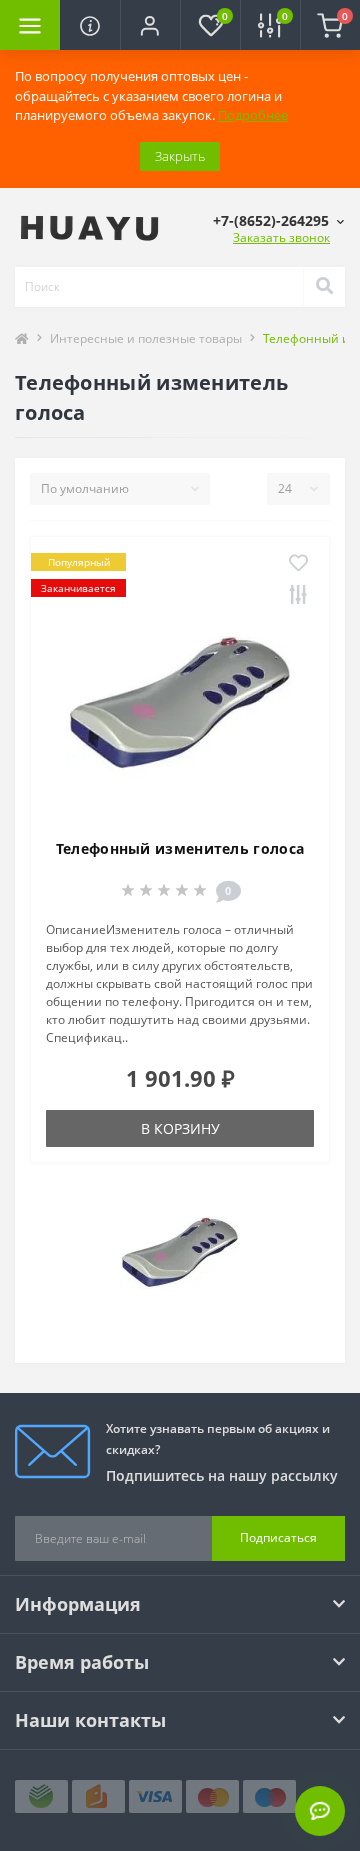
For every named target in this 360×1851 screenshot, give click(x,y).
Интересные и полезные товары (146, 338)
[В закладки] (298, 564)
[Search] (324, 287)
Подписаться (278, 1537)
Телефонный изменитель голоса (180, 848)
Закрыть (180, 156)
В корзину (180, 1128)
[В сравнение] (298, 596)
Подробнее (253, 115)
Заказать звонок (281, 237)
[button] (150, 25)
